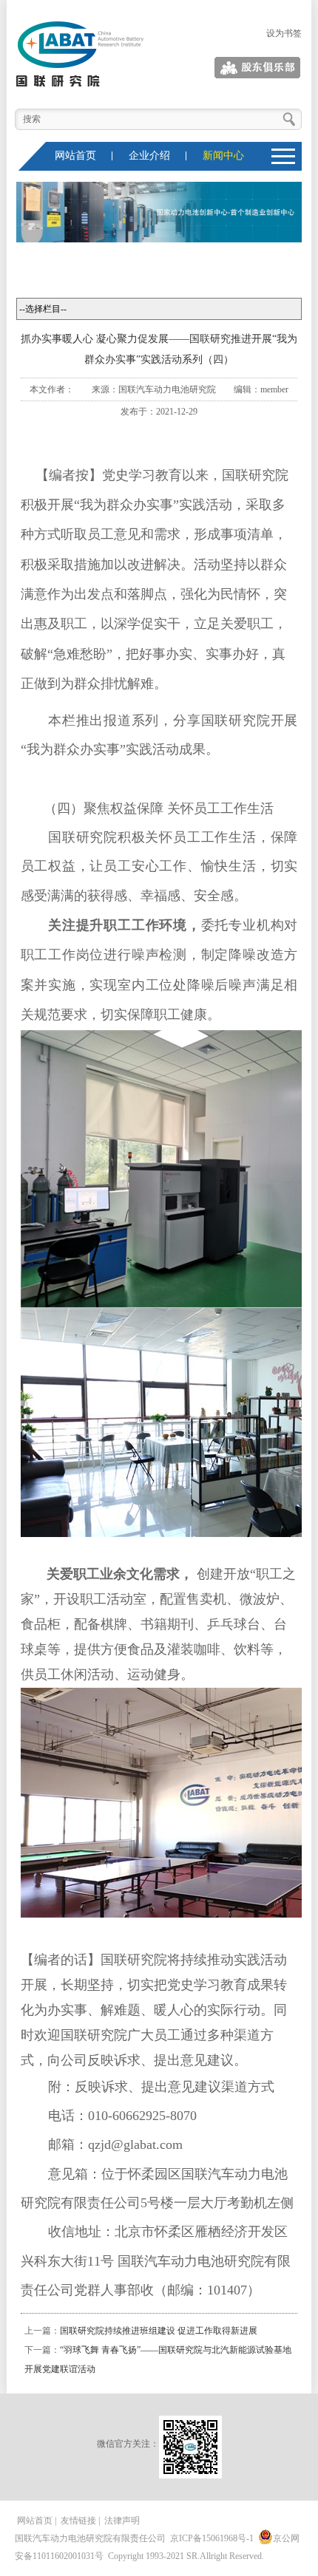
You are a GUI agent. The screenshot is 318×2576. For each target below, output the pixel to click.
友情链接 (78, 2521)
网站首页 (75, 156)
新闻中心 (223, 156)
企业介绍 (149, 156)
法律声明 (122, 2521)
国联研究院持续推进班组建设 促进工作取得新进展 (159, 2331)
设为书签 (284, 33)
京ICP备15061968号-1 (212, 2538)
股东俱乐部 (280, 68)
